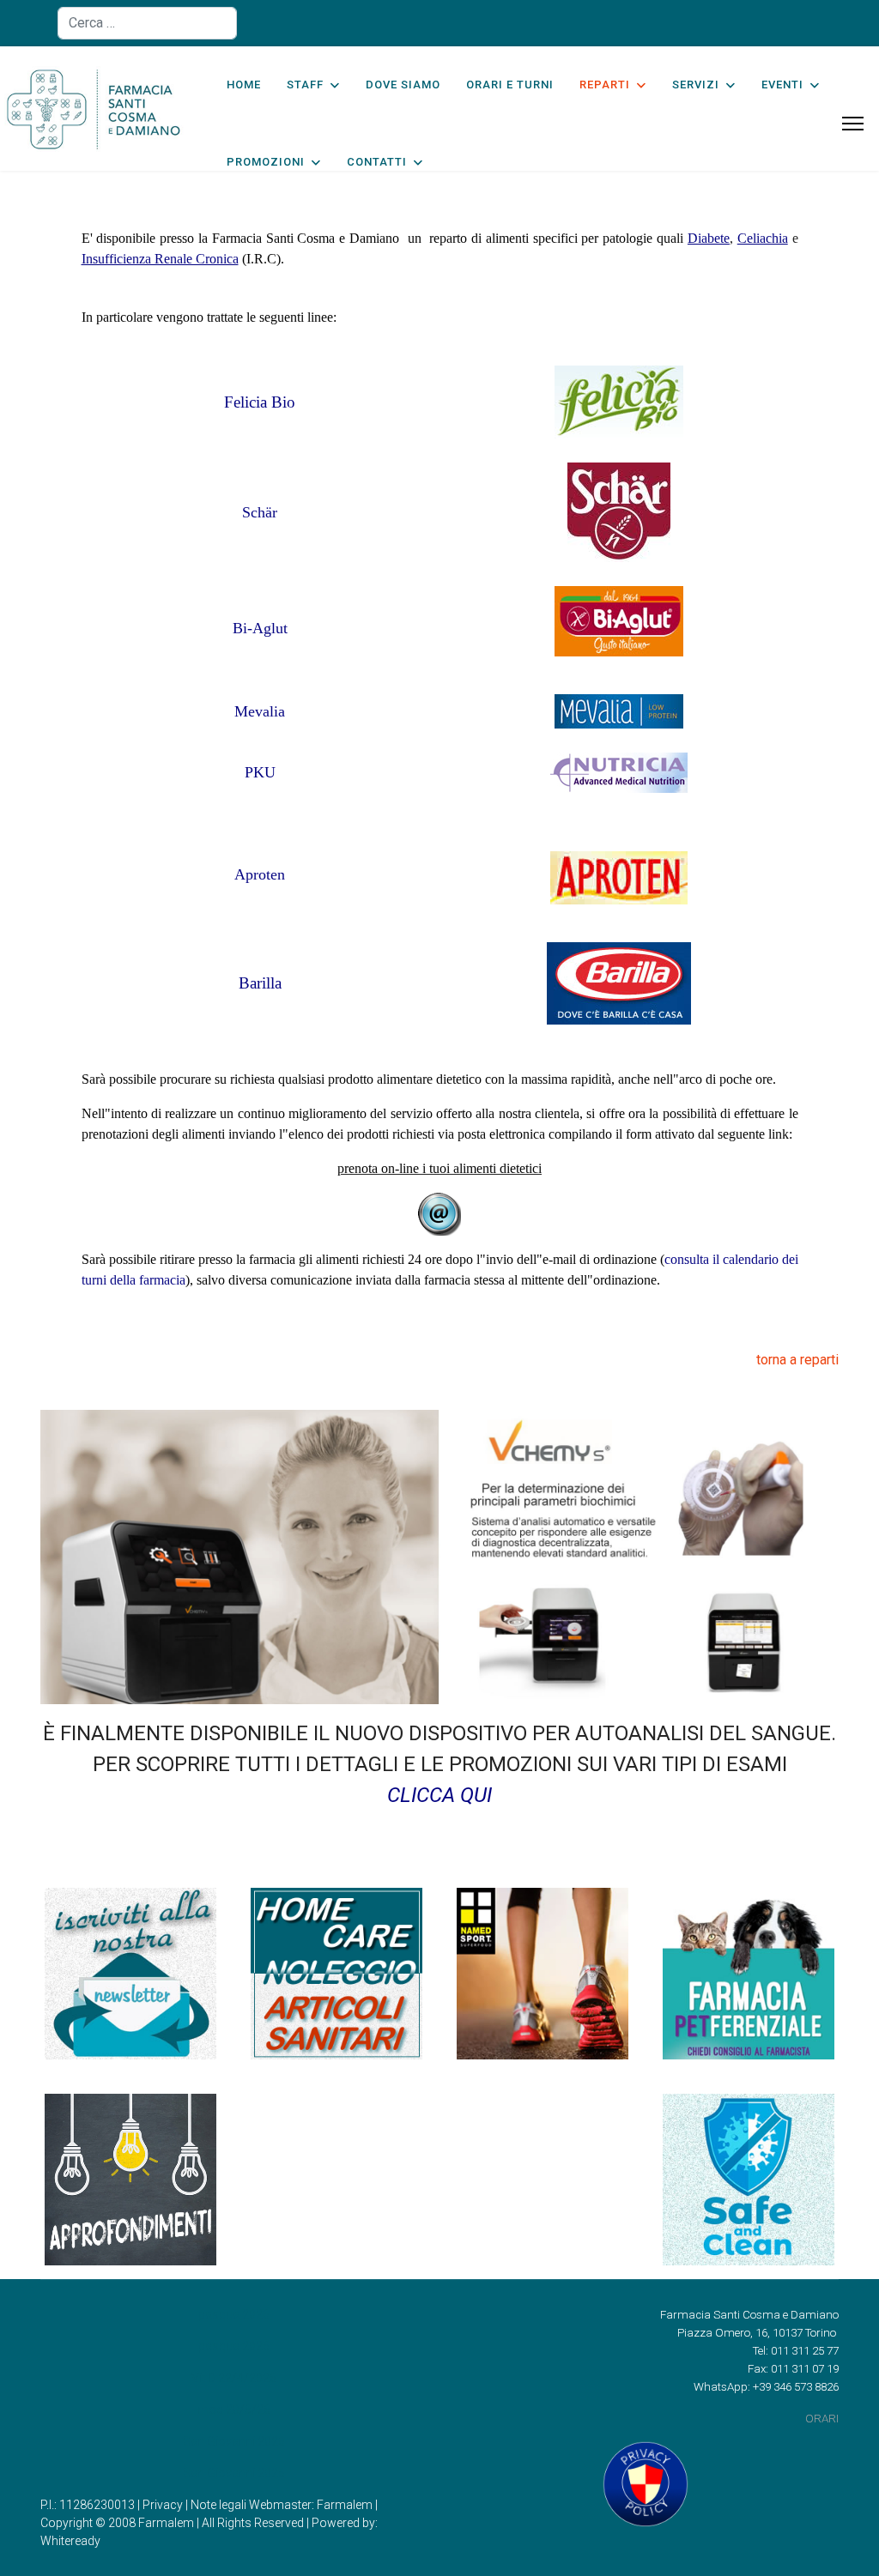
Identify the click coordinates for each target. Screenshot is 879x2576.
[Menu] (853, 124)
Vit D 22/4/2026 (234, 2378)
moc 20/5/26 (234, 2410)
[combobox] (147, 23)
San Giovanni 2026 (234, 2441)
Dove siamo (403, 85)
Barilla (260, 983)
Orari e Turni (510, 85)
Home (244, 85)
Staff (305, 85)
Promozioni (266, 162)
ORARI (822, 2419)
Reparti (605, 85)
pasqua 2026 (234, 2314)
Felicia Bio (260, 402)
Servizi (696, 85)
